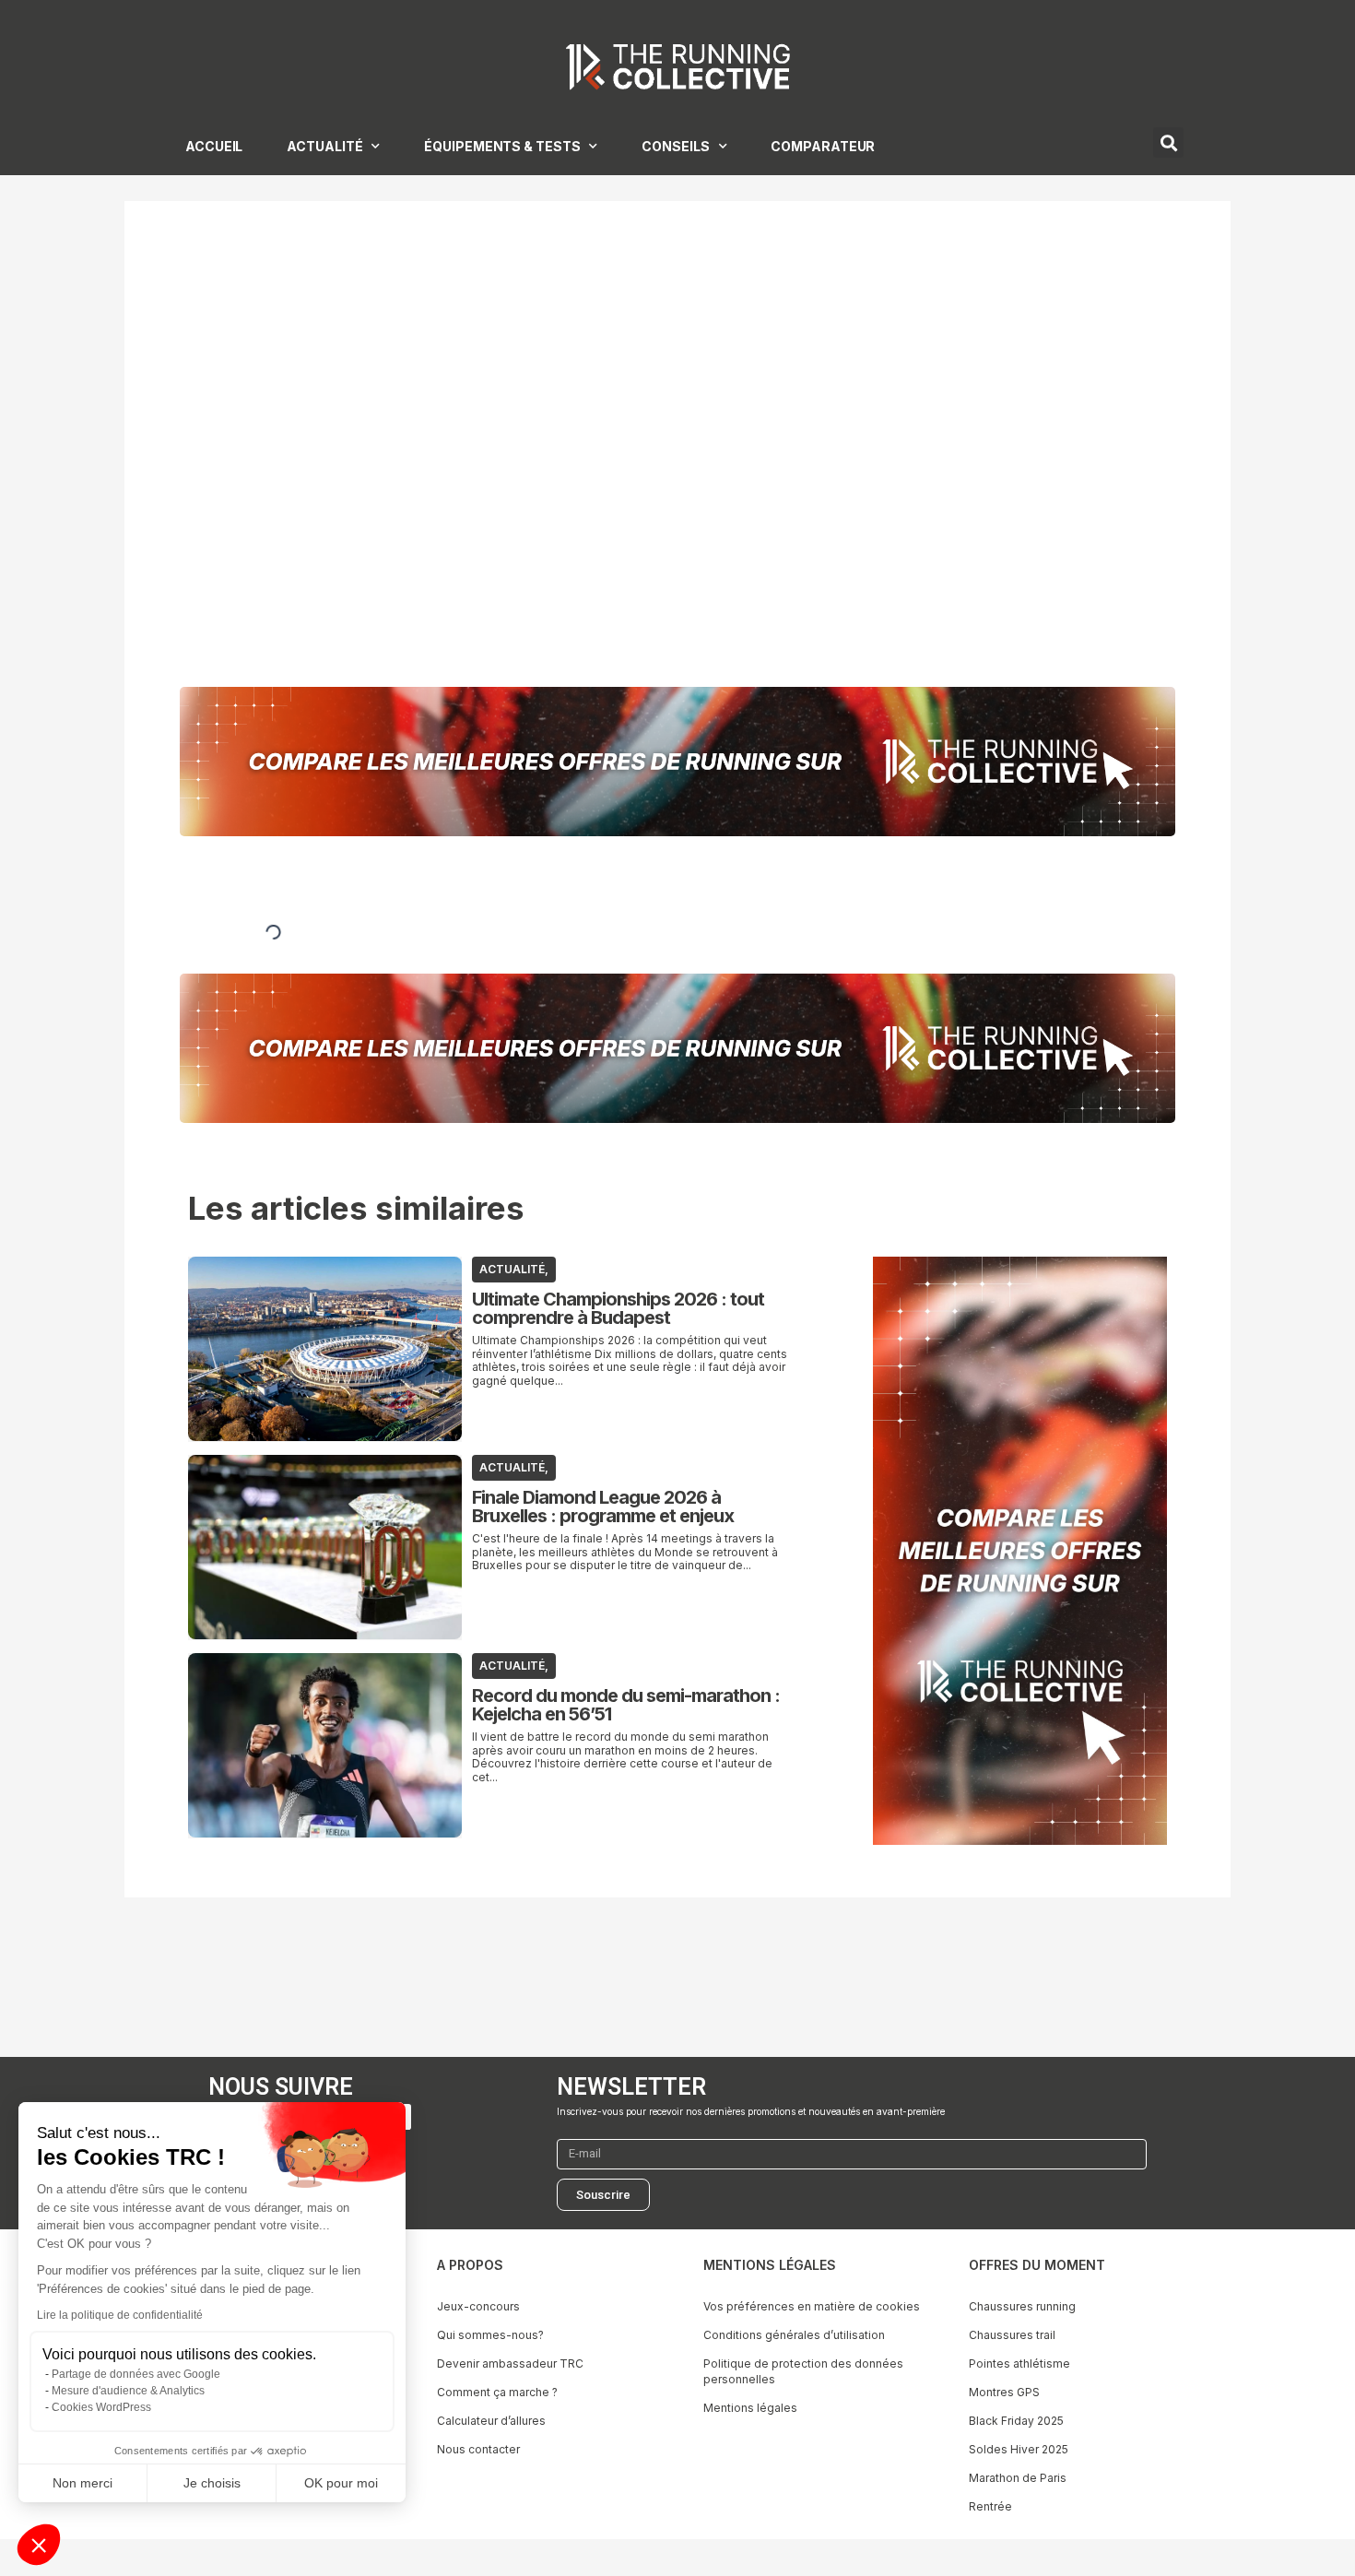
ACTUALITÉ (324, 146)
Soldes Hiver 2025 (1019, 2449)
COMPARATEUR (823, 146)
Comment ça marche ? (497, 2392)
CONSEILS (675, 146)
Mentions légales (750, 2408)
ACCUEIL (214, 146)
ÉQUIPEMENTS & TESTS (502, 146)
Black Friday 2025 (1016, 2421)
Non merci (82, 2483)
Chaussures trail (1012, 2335)
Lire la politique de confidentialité (120, 2315)
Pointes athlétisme (1019, 2363)
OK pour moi (341, 2483)
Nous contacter (478, 2449)
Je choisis (212, 2483)
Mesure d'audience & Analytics (128, 2391)
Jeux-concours (478, 2306)
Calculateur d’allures (491, 2421)
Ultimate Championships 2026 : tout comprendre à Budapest (618, 1308)
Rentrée (990, 2506)
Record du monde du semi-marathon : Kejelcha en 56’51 (626, 1705)
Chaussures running (1022, 2306)
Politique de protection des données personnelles (803, 2371)
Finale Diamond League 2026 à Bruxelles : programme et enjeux (603, 1507)
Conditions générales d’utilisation (794, 2335)
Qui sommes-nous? (490, 2335)
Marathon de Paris (1018, 2478)
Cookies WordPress (101, 2407)
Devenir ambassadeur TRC (510, 2363)
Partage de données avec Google (136, 2374)
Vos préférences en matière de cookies (812, 2306)
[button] (39, 2545)
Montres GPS (1004, 2392)
